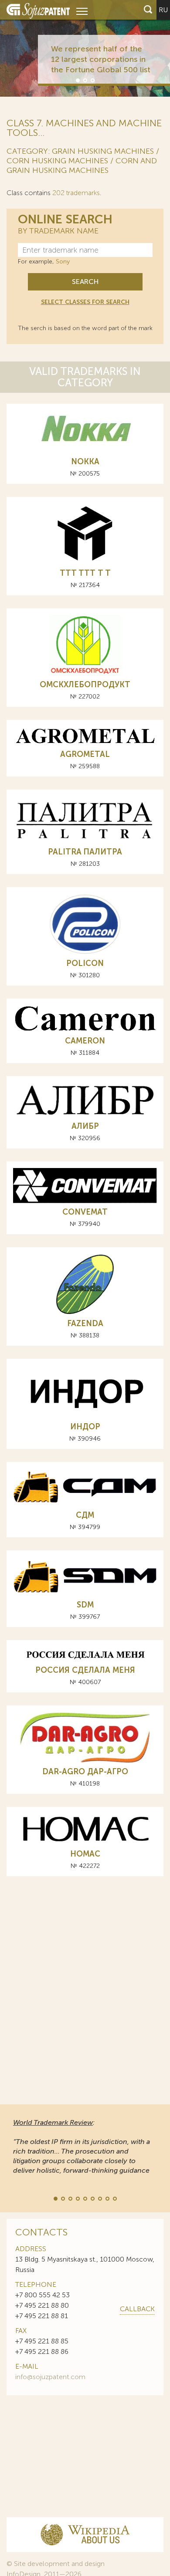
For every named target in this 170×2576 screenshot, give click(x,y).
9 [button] (114, 2198)
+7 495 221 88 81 (42, 2316)
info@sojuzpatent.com (50, 2377)
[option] (85, 48)
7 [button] (99, 2198)
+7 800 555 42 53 (42, 2295)
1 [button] (77, 80)
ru (163, 10)
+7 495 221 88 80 (42, 2305)
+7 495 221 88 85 (42, 2341)
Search (85, 282)
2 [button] (85, 80)
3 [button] (92, 80)
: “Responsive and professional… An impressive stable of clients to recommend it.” (85, 2146)
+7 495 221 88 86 (42, 2351)
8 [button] (107, 2198)
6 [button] (92, 2198)
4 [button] (77, 2198)
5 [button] (85, 2198)
